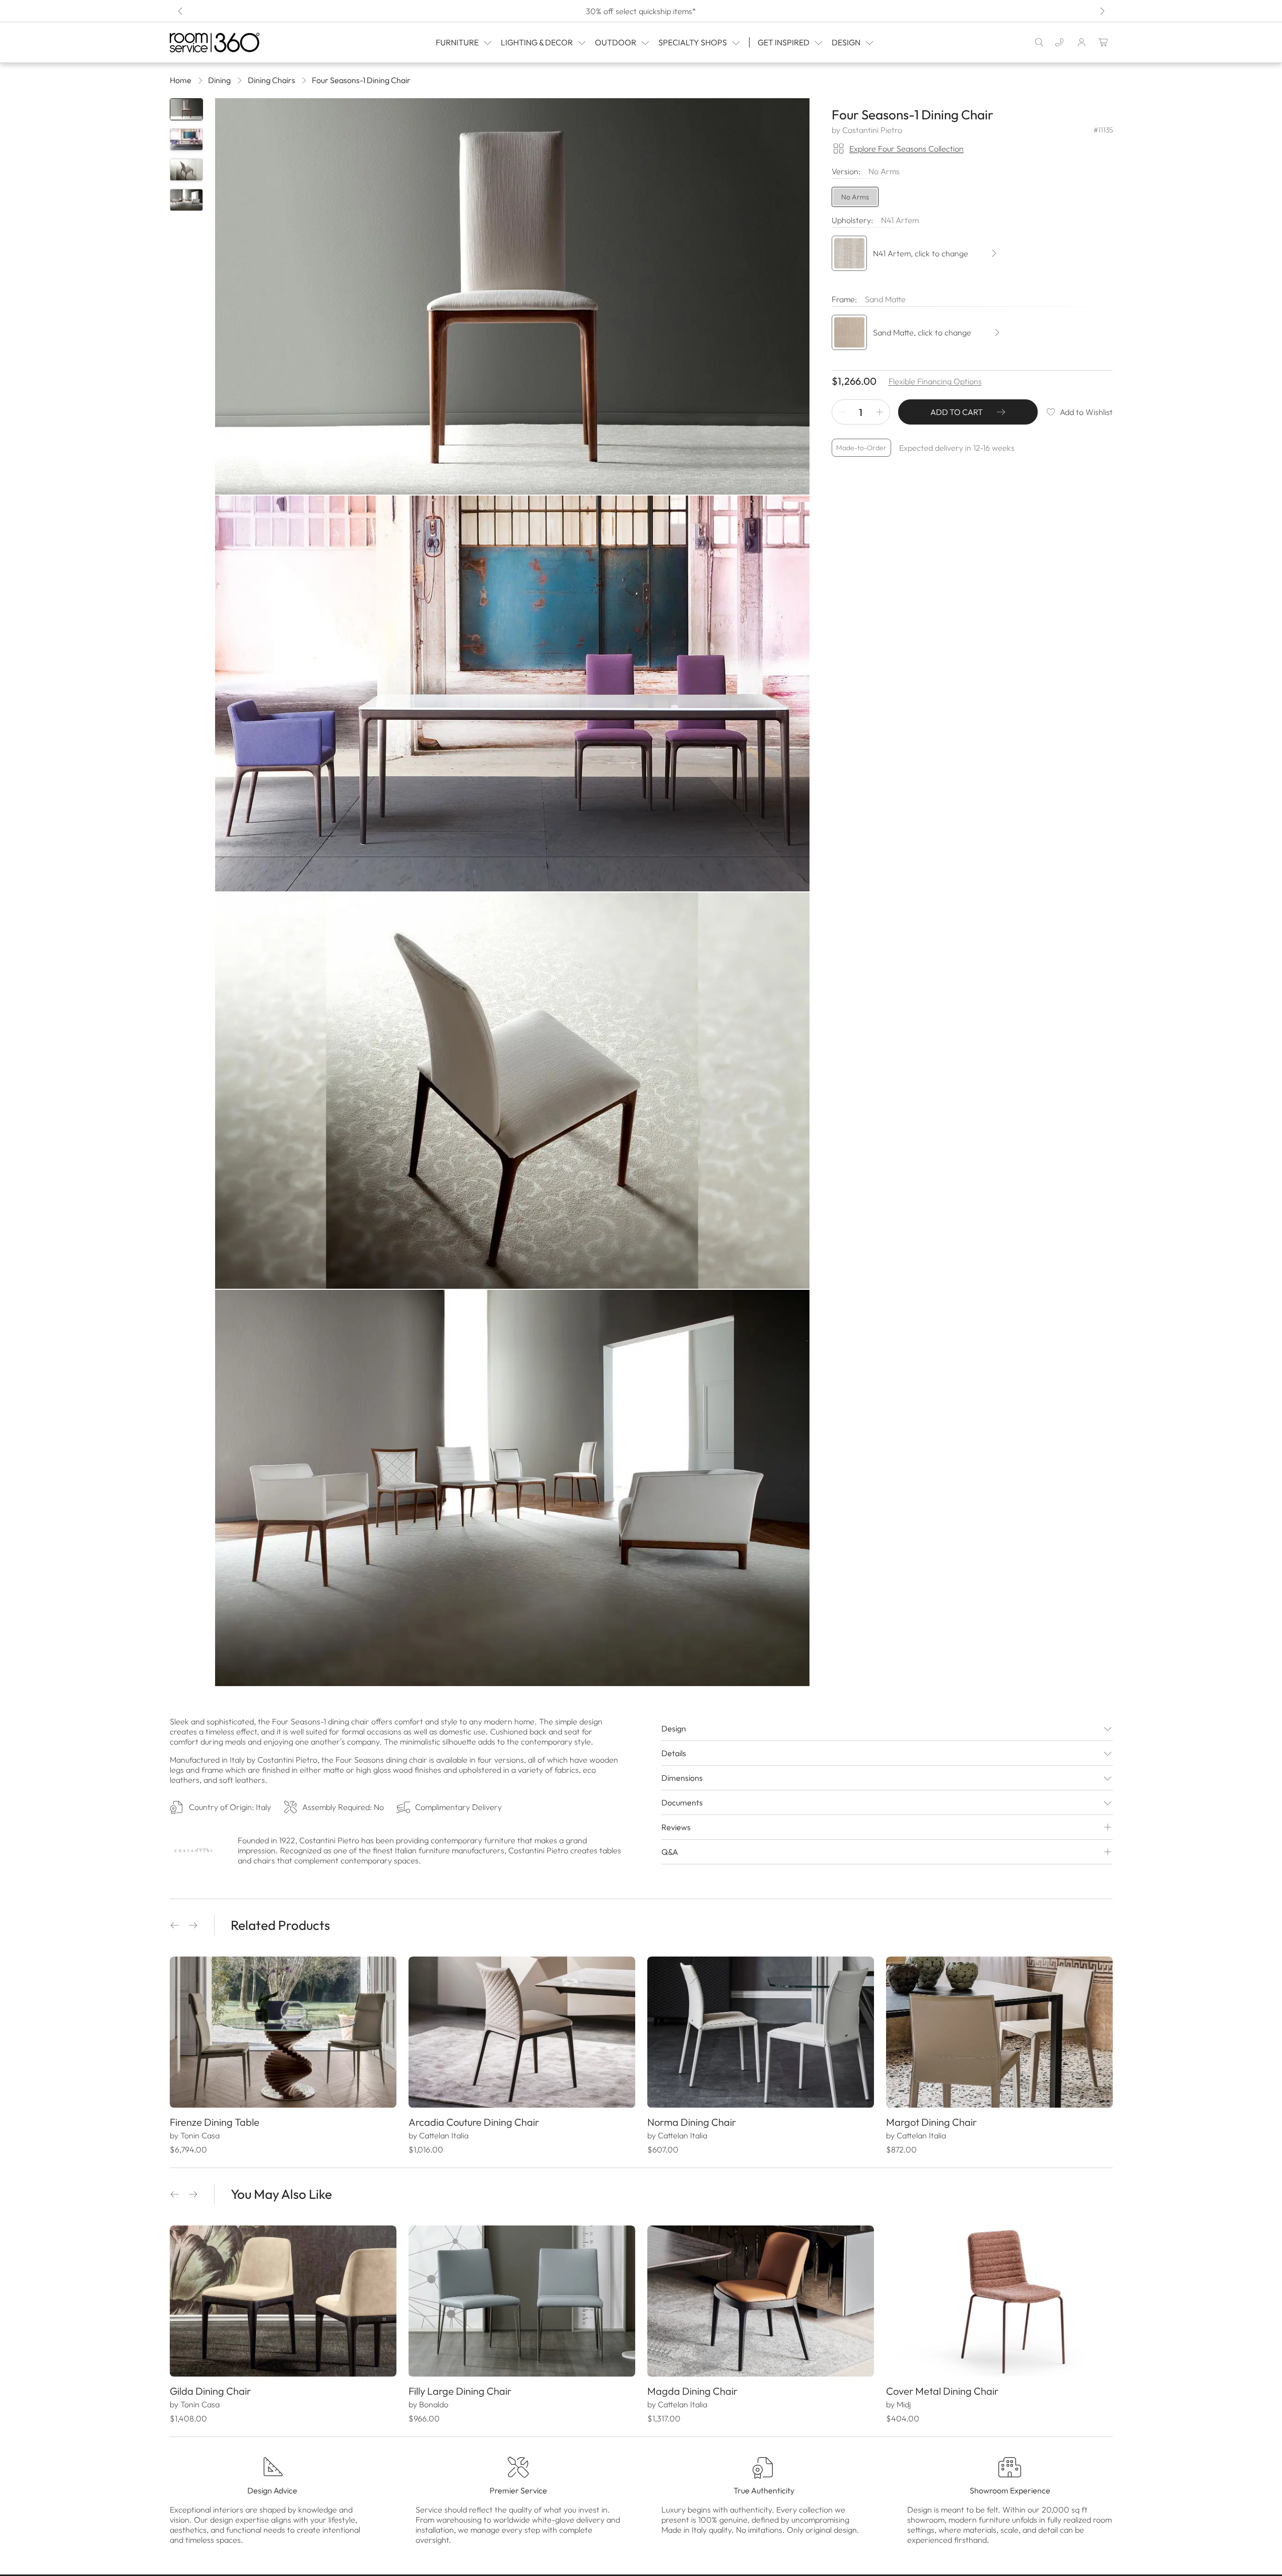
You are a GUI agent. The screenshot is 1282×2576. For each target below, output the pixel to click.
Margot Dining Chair (931, 2122)
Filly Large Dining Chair (460, 2391)
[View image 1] (186, 109)
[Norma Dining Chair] (761, 2032)
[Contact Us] (1059, 42)
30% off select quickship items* (641, 11)
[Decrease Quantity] (842, 412)
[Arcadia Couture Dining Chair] (522, 2032)
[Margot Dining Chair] (999, 2032)
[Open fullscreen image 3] (512, 1091)
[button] (175, 1925)
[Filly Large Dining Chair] (522, 2301)
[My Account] (1082, 42)
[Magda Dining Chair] (761, 2301)
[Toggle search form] (1039, 42)
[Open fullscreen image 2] (512, 694)
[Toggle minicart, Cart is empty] (1104, 42)
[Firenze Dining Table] (283, 2032)
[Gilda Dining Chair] (283, 2301)
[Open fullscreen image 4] (512, 1488)
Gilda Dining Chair (210, 2391)
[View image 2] (186, 140)
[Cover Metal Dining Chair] (999, 2301)
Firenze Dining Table (215, 2122)
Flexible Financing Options (935, 381)
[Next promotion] (1102, 11)
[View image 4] (186, 200)
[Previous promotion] (181, 11)
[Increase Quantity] (880, 412)
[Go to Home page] (236, 43)
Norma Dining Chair (692, 2122)
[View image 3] (186, 170)
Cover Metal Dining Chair (942, 2391)
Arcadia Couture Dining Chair (474, 2122)
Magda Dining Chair (692, 2391)
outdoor (616, 42)
